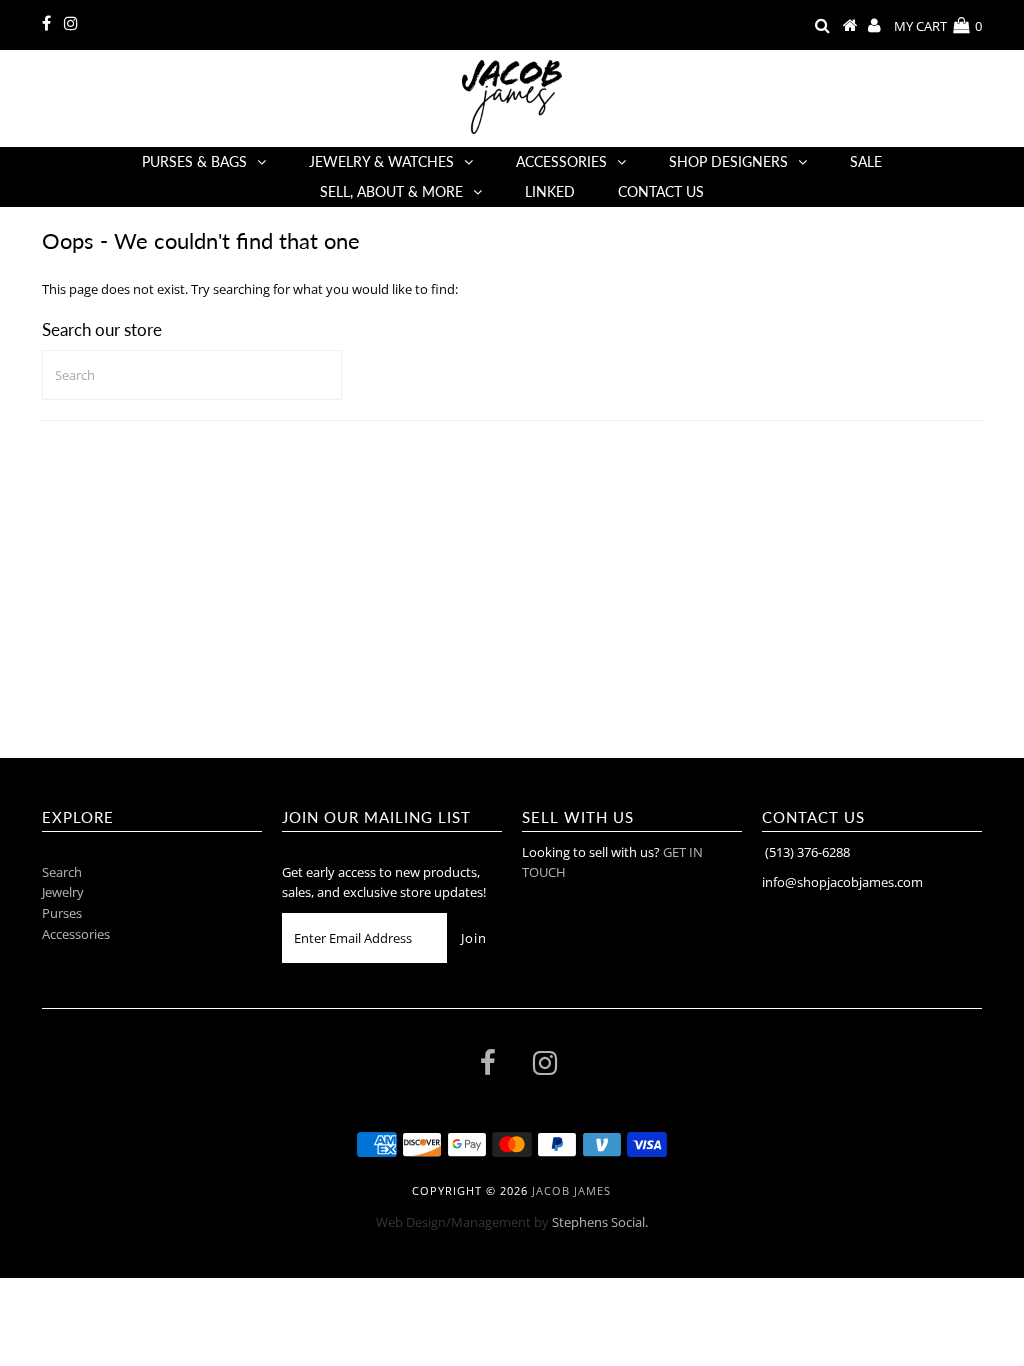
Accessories (561, 161)
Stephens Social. (600, 1222)
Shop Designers (728, 161)
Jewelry (63, 892)
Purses (62, 913)
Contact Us (661, 191)
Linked (550, 191)
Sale (866, 161)
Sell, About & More (391, 191)
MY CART (938, 26)
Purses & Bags (194, 161)
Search (62, 872)
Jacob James (571, 1190)
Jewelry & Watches (381, 161)
